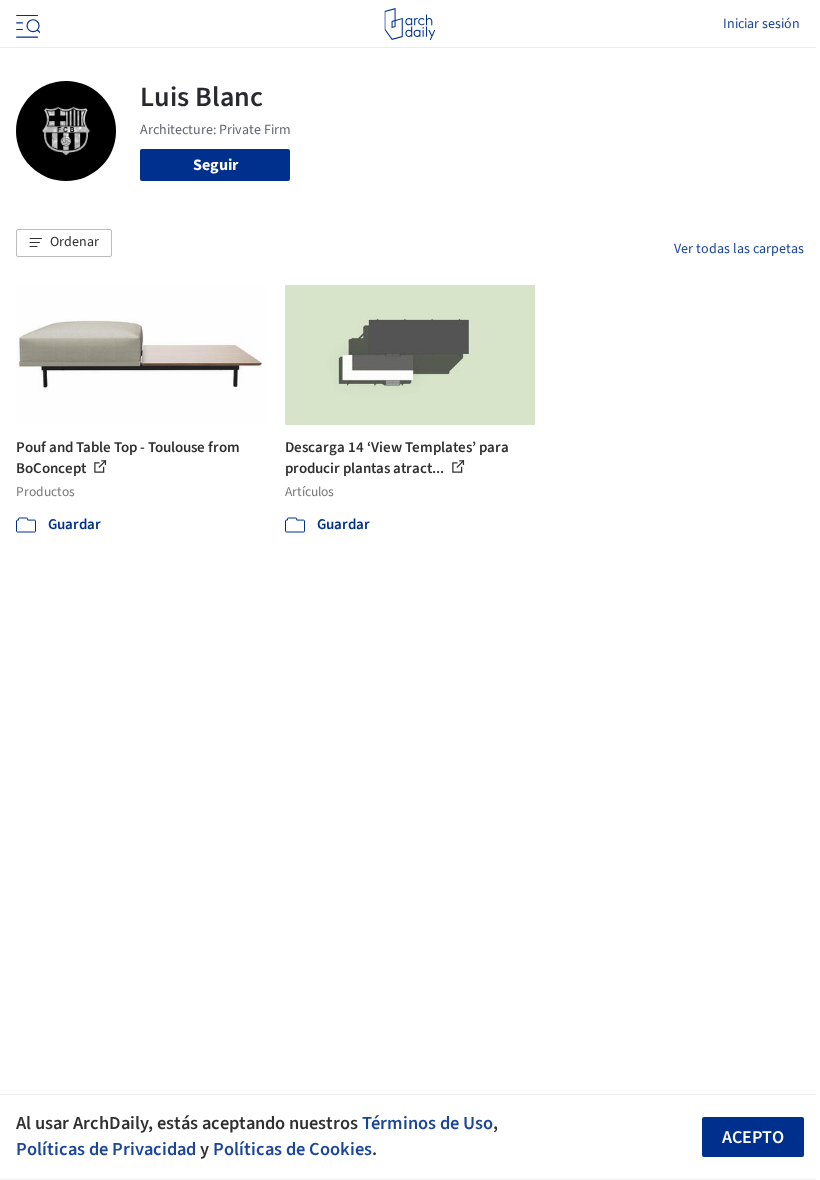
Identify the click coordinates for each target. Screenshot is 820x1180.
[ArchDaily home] (409, 24)
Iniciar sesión (761, 24)
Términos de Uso (427, 1123)
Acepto (753, 1137)
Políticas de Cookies (292, 1149)
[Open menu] (26, 24)
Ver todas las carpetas (739, 249)
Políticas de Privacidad (106, 1149)
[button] (64, 243)
